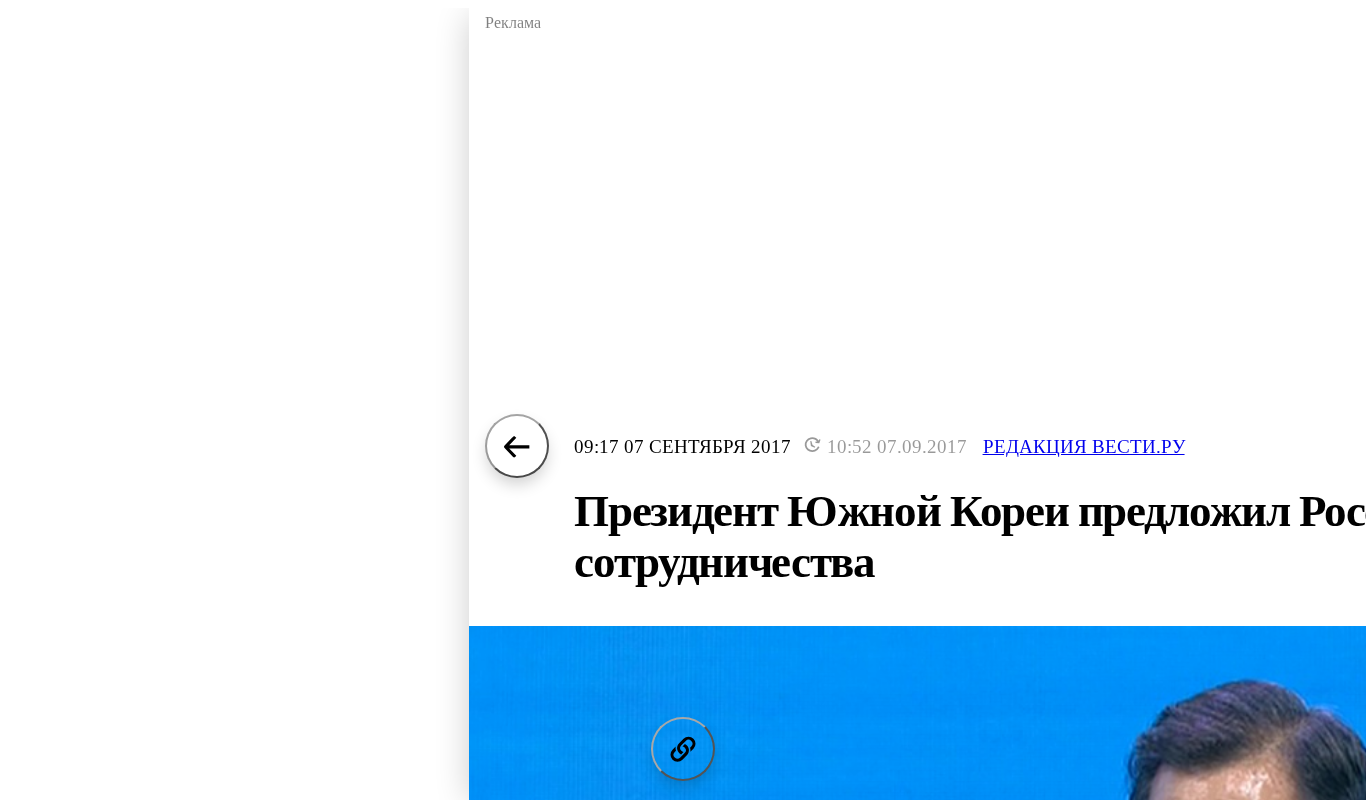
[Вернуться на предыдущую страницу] (517, 446)
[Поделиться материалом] (683, 749)
